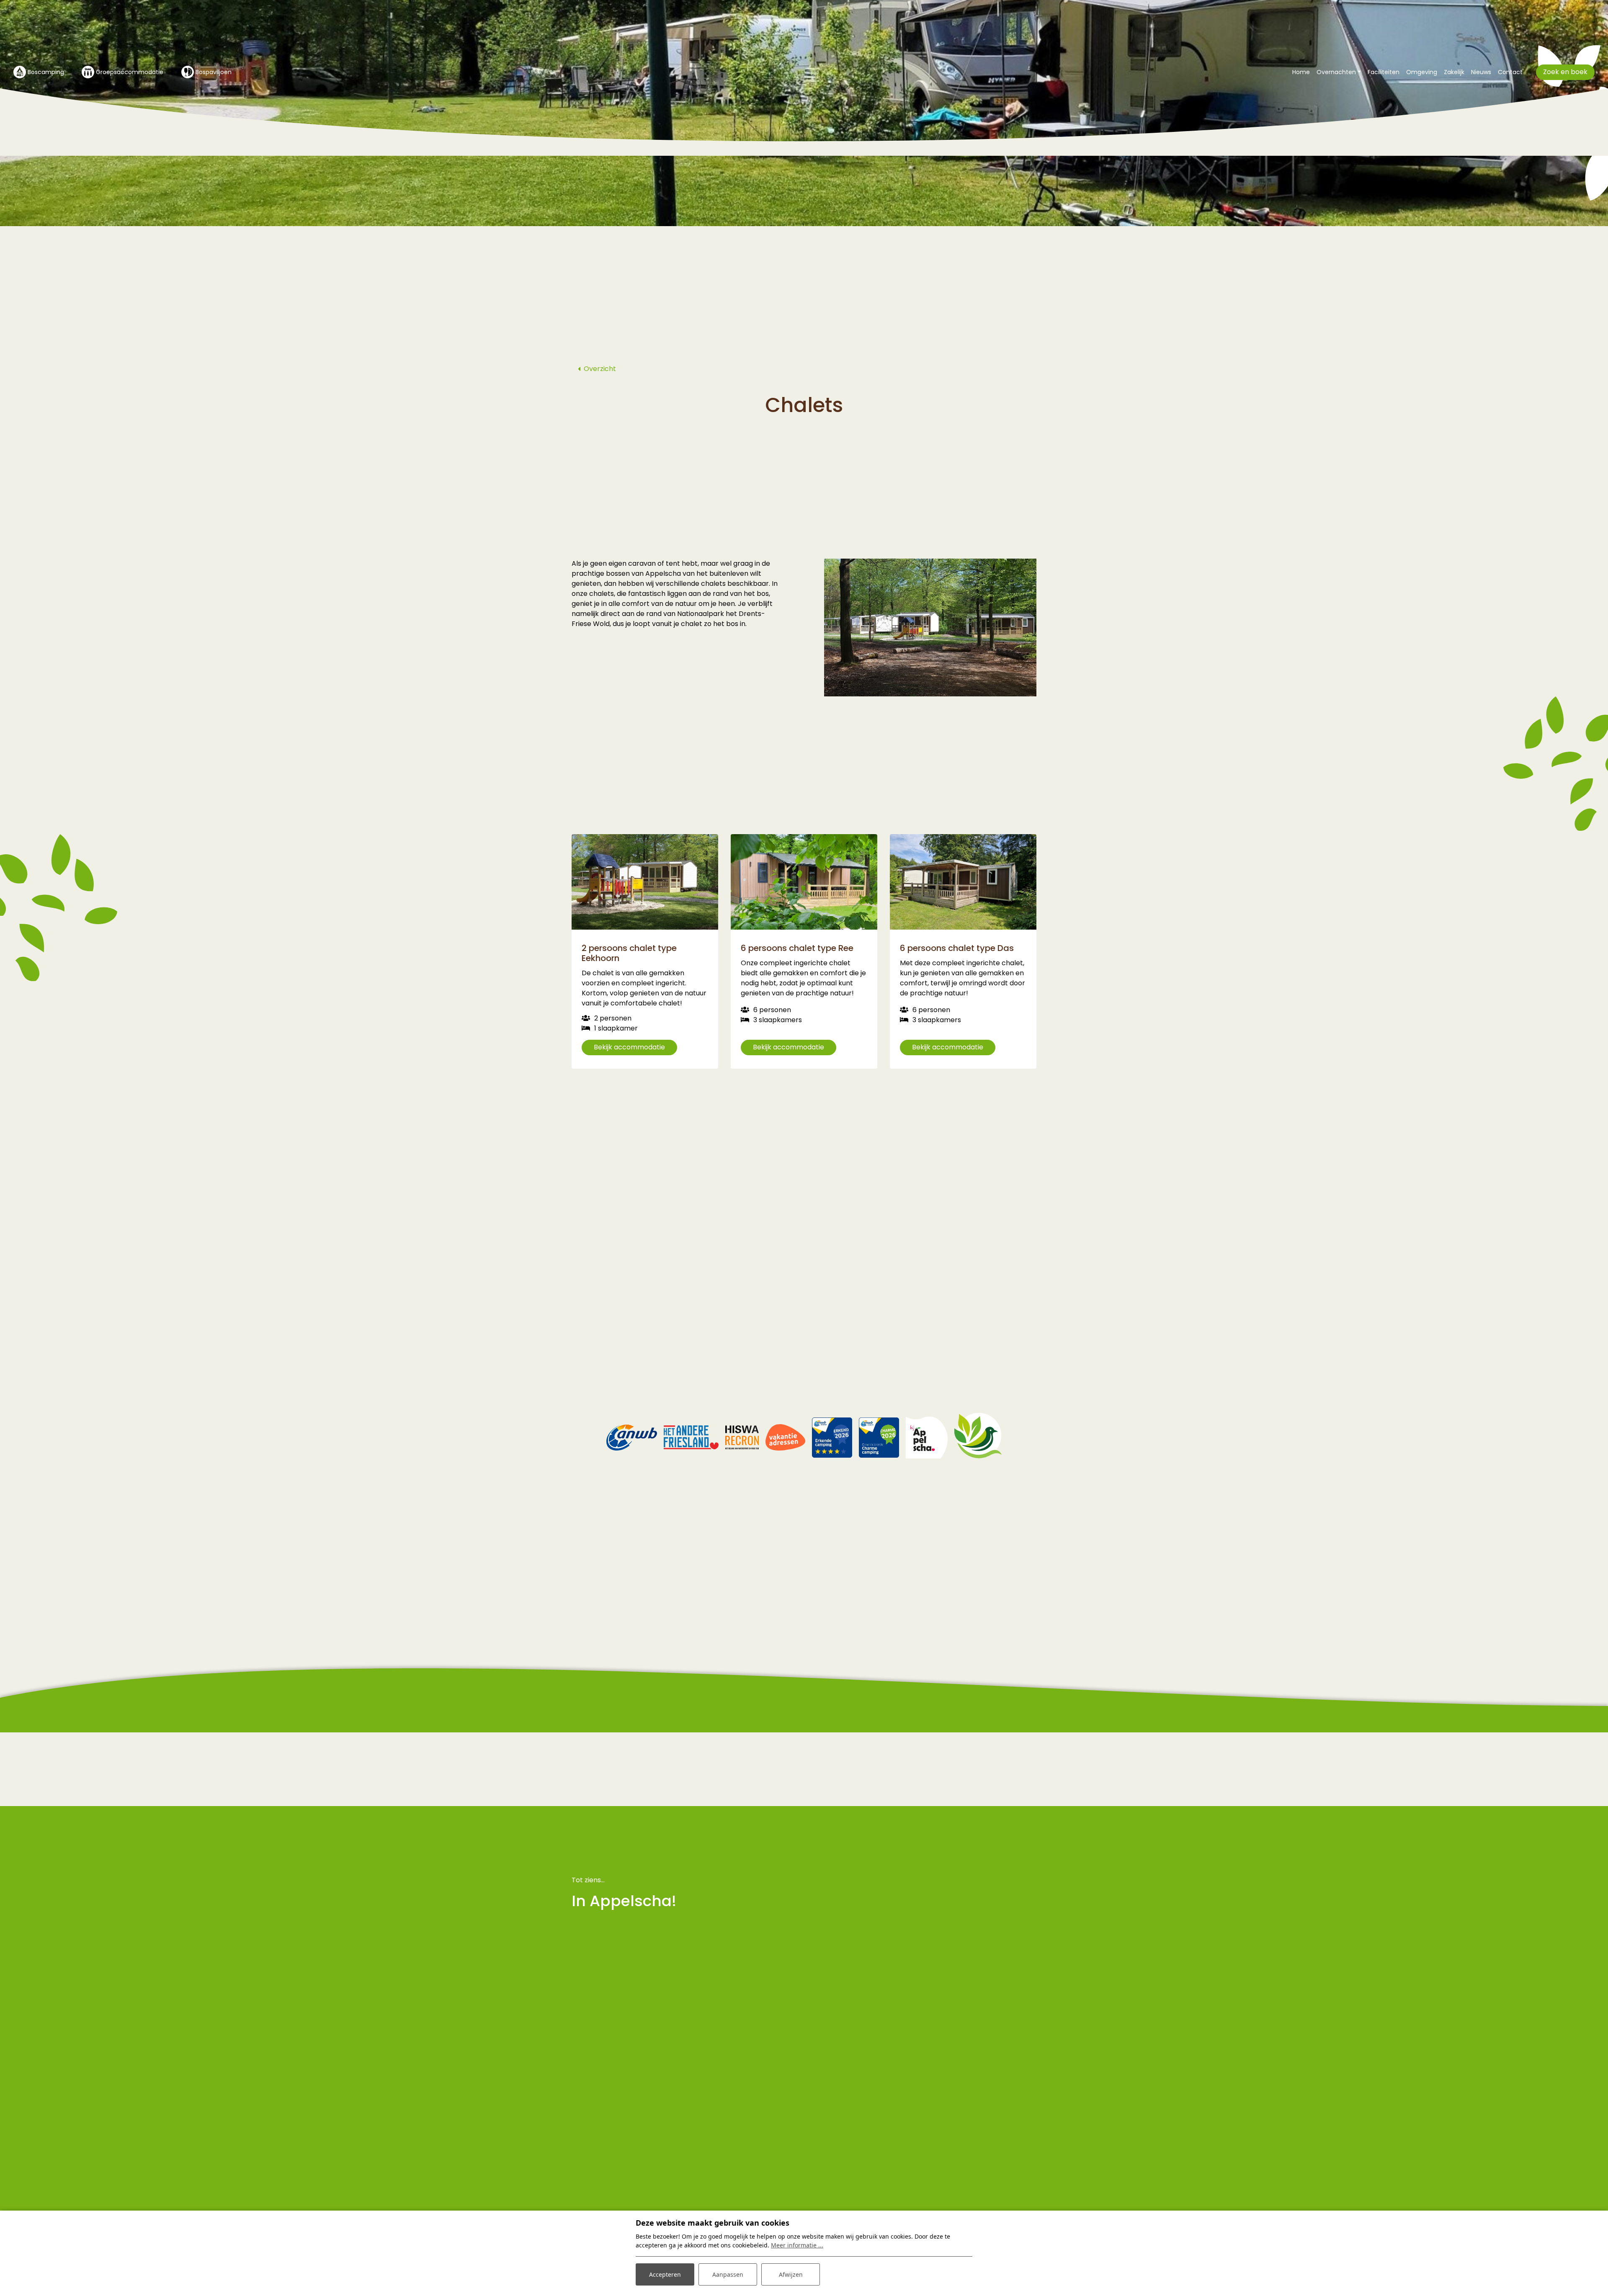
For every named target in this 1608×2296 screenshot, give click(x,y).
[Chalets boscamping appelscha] (930, 628)
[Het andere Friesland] (691, 1437)
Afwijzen (791, 2274)
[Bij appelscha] (927, 1437)
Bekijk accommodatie (629, 1047)
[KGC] (978, 1437)
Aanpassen (728, 2274)
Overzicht (600, 369)
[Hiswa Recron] (742, 1437)
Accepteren (665, 2274)
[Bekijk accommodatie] (645, 882)
